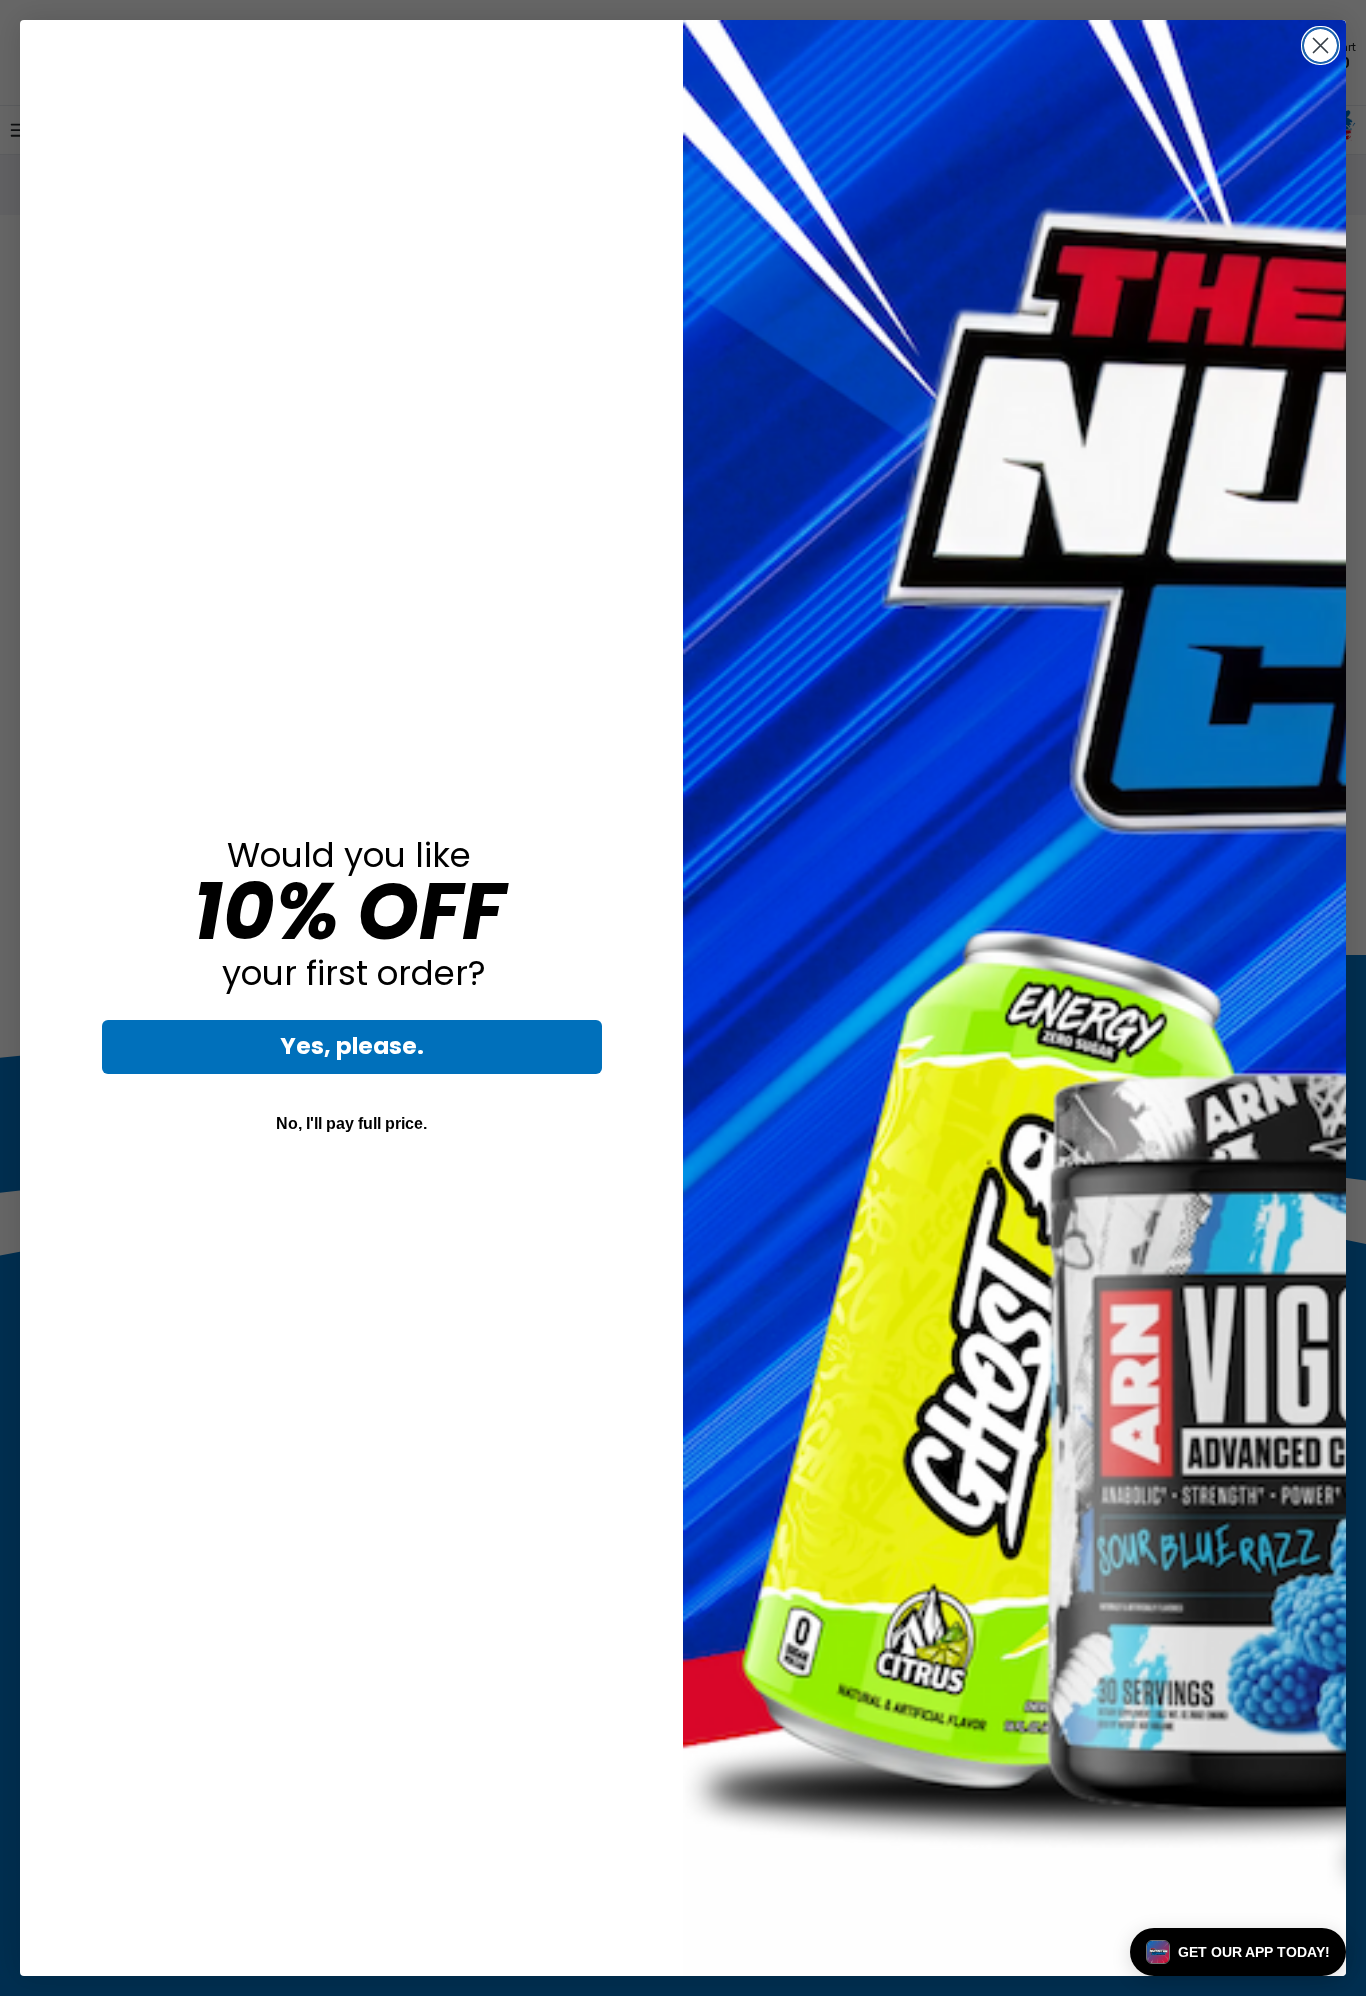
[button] (1238, 1952)
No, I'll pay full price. (351, 1123)
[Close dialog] (1320, 45)
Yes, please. (352, 1046)
